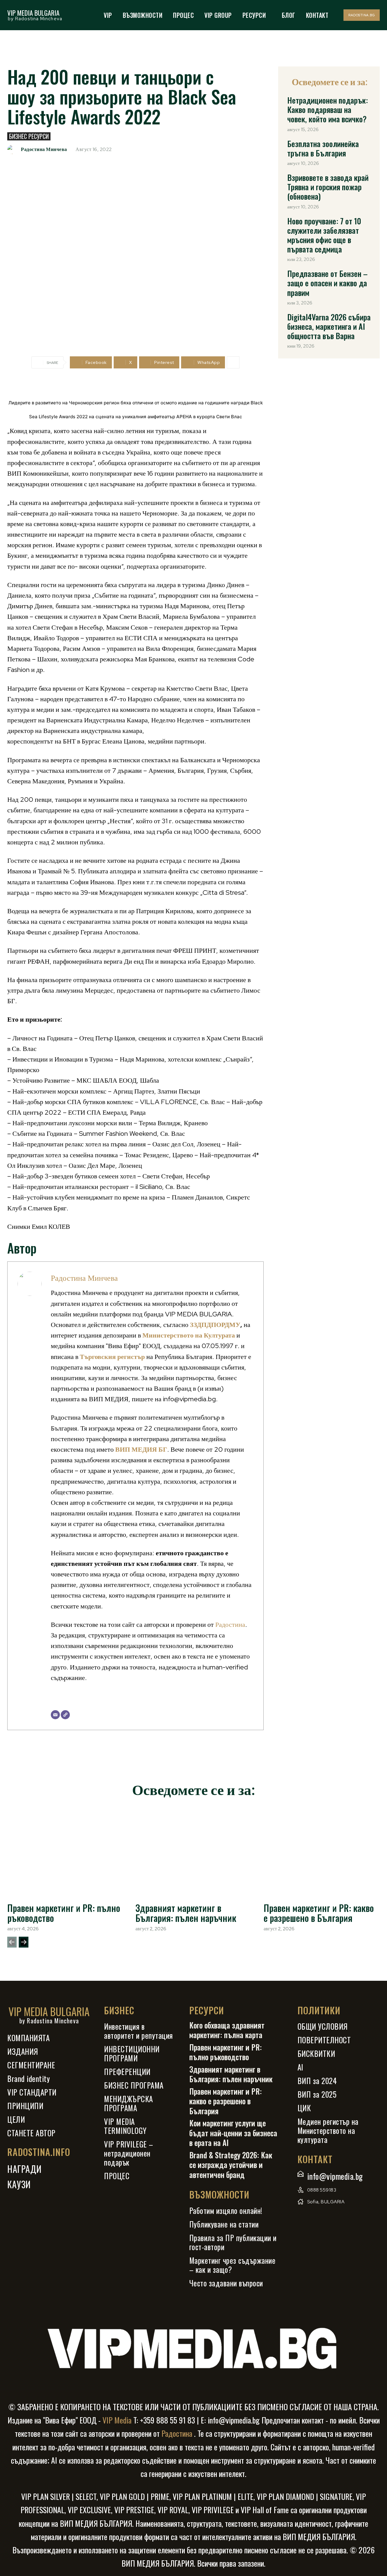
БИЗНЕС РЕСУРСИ (29, 136)
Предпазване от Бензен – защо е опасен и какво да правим (327, 283)
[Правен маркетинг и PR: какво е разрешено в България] (322, 1852)
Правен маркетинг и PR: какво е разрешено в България (319, 1913)
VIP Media (116, 2420)
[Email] (55, 1715)
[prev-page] (12, 1942)
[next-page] (24, 1942)
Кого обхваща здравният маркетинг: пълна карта (227, 2030)
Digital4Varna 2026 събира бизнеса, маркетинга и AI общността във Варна (329, 326)
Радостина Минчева (44, 149)
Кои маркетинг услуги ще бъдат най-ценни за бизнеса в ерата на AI (233, 2133)
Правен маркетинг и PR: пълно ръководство (64, 1913)
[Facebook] (303, 2219)
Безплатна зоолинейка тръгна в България (323, 148)
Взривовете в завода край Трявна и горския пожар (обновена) (328, 187)
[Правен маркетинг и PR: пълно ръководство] (65, 1852)
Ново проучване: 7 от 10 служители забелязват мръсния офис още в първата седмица (324, 235)
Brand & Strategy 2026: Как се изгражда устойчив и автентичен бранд (231, 2165)
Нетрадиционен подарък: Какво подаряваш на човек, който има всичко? (328, 109)
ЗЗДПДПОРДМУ (215, 1325)
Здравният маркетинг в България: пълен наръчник (186, 1913)
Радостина (230, 1625)
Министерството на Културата (189, 1335)
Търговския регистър (112, 1357)
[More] (233, 362)
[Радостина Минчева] (13, 149)
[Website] (65, 1715)
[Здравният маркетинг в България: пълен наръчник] (193, 1852)
